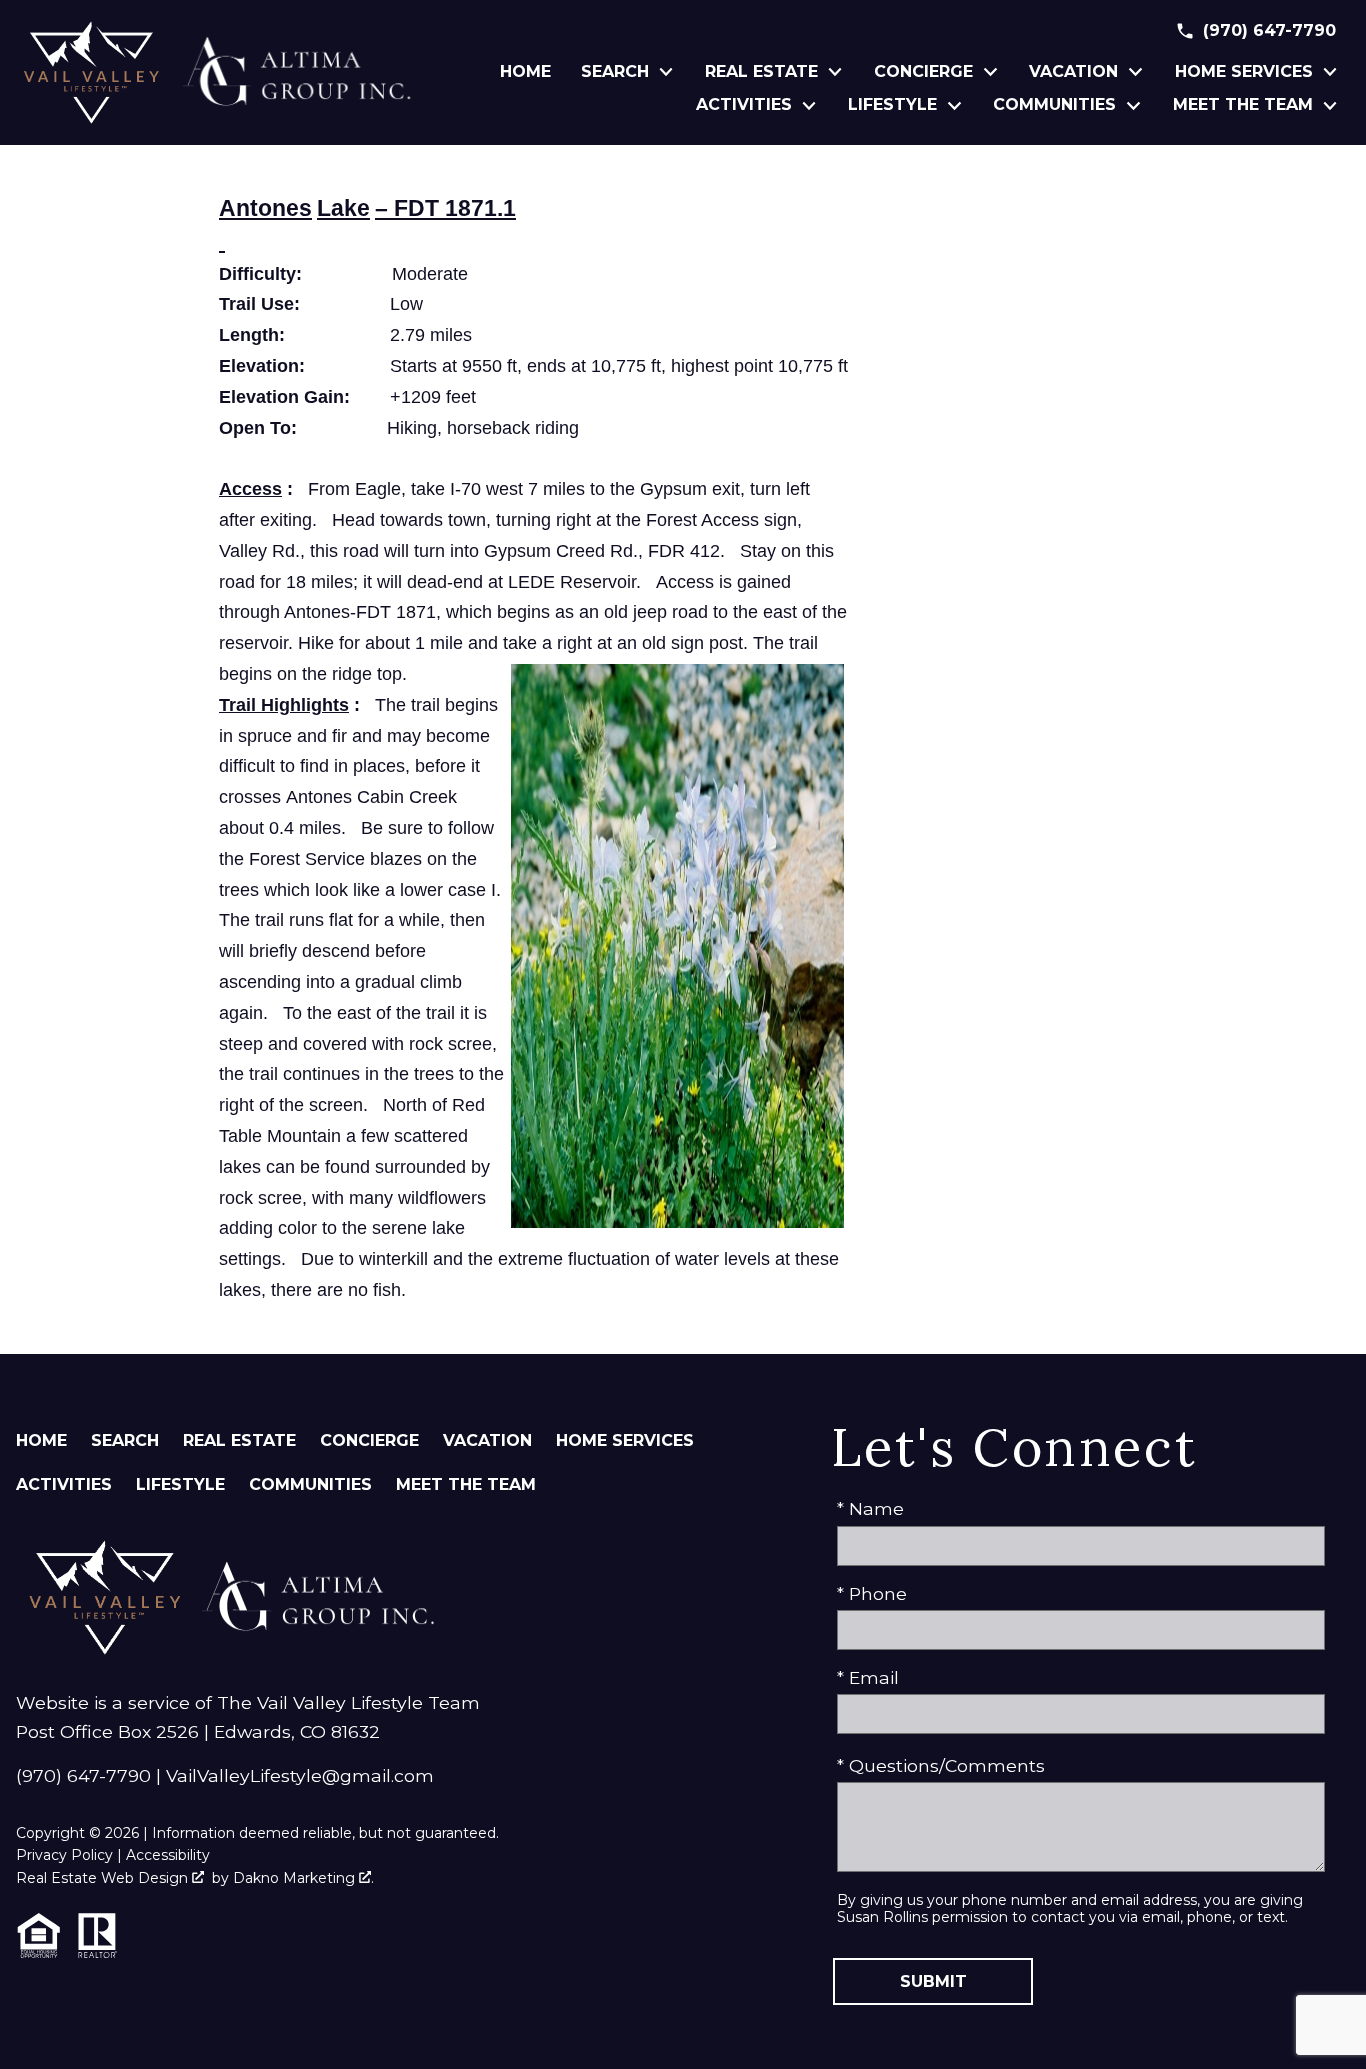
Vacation (487, 1440)
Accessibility (168, 1855)
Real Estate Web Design (104, 1878)
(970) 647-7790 (83, 1775)
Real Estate (239, 1440)
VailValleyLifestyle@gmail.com (300, 1775)
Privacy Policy (64, 1855)
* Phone (872, 1593)
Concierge (369, 1440)
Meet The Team (466, 1484)
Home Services (625, 1440)
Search (125, 1440)
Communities (310, 1484)
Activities (64, 1484)
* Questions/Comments (941, 1765)
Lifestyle (180, 1484)
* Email (868, 1677)
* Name (870, 1508)
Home (525, 72)
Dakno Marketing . (303, 1878)
